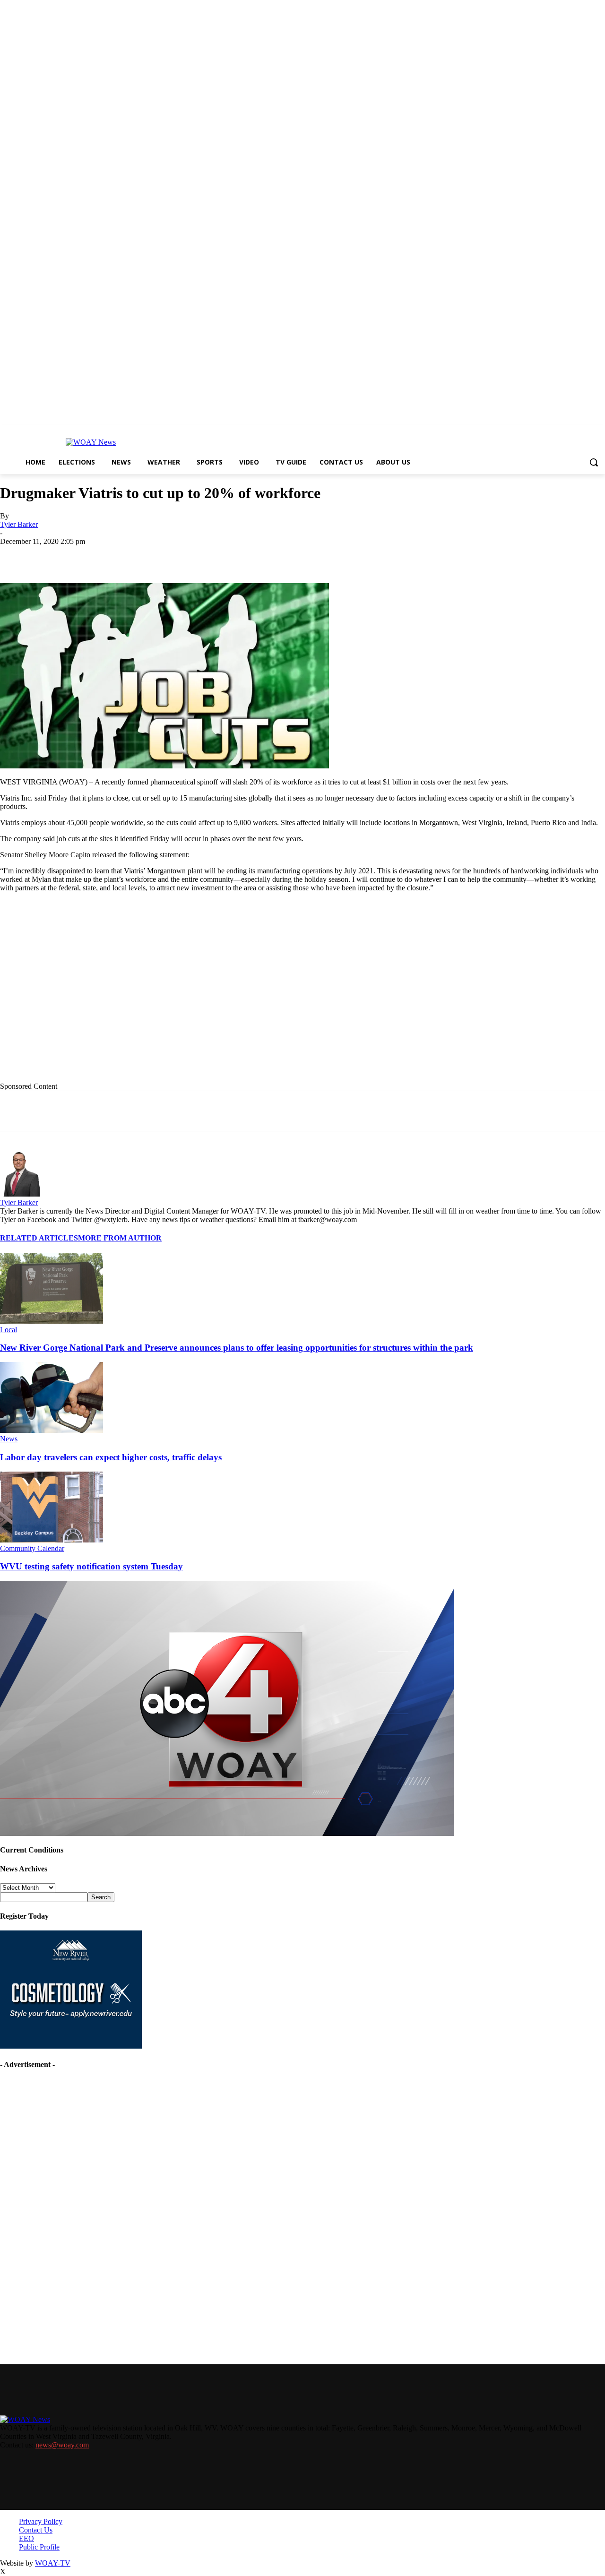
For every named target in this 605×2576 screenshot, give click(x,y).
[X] (121, 556)
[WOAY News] (91, 442)
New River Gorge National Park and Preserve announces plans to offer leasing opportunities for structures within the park (237, 1348)
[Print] (155, 556)
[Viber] (290, 556)
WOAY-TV (53, 2563)
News (9, 1439)
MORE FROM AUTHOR (120, 1238)
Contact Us (36, 2530)
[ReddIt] (256, 556)
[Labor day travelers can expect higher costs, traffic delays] (52, 1430)
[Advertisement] (194, 994)
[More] (325, 556)
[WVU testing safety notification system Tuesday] (52, 1540)
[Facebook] (86, 556)
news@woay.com (62, 2445)
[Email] (189, 556)
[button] (594, 462)
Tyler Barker (19, 524)
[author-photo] (23, 1194)
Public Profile (39, 2547)
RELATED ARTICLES (39, 1238)
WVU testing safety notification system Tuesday (91, 1566)
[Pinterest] (223, 556)
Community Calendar (32, 1548)
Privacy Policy (41, 2521)
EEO (26, 2538)
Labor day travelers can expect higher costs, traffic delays (111, 1457)
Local (9, 1330)
